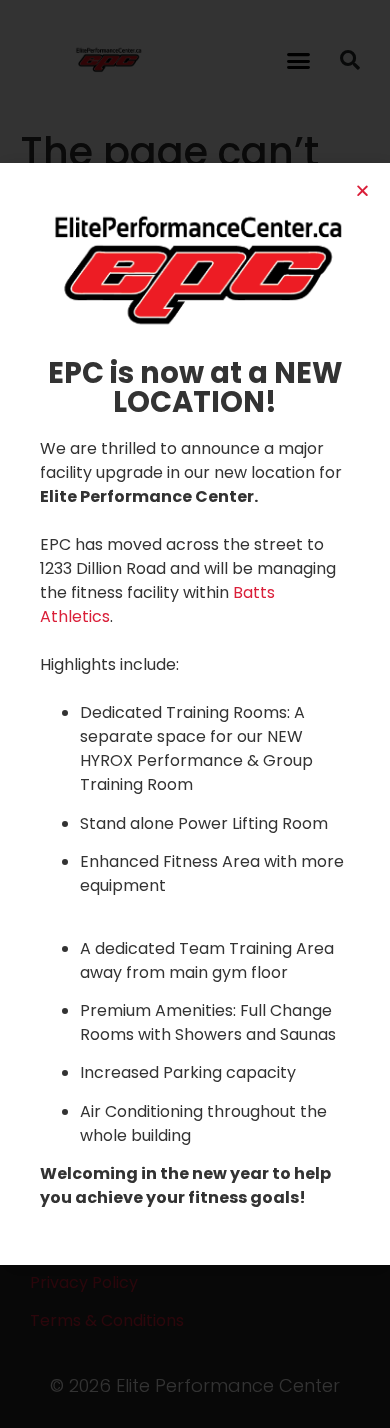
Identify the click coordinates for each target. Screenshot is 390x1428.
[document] (195, 714)
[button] (362, 190)
